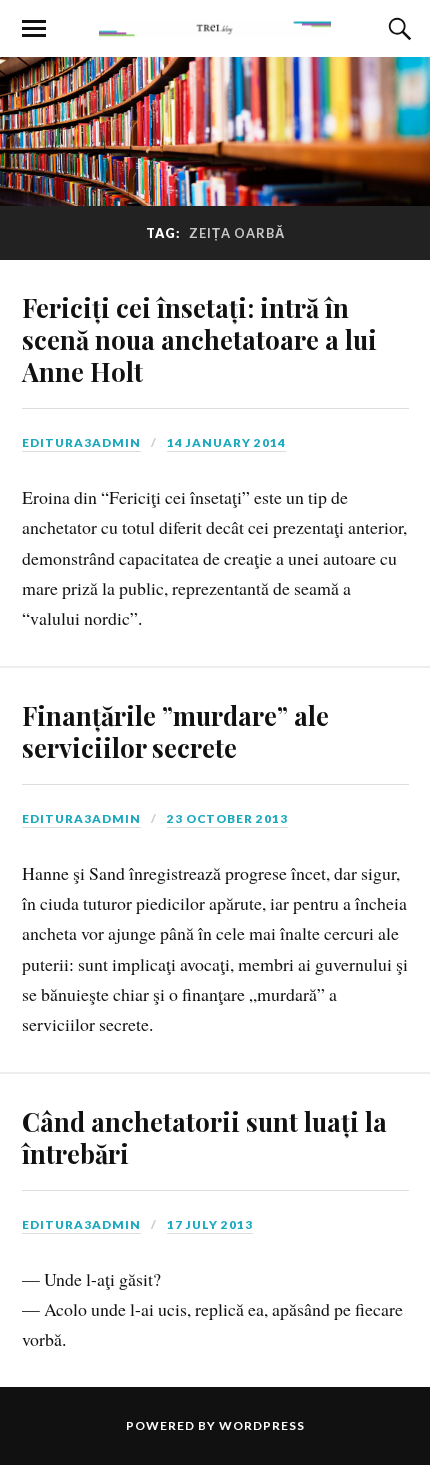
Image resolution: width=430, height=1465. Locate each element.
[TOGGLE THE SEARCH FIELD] (397, 29)
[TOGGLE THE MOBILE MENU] (34, 29)
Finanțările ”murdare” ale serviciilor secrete (175, 731)
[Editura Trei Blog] (214, 27)
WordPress (262, 1425)
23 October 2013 (227, 818)
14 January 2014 (226, 442)
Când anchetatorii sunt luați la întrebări (204, 1137)
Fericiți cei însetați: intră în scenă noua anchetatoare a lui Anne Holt (199, 339)
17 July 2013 (210, 1224)
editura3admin (81, 442)
